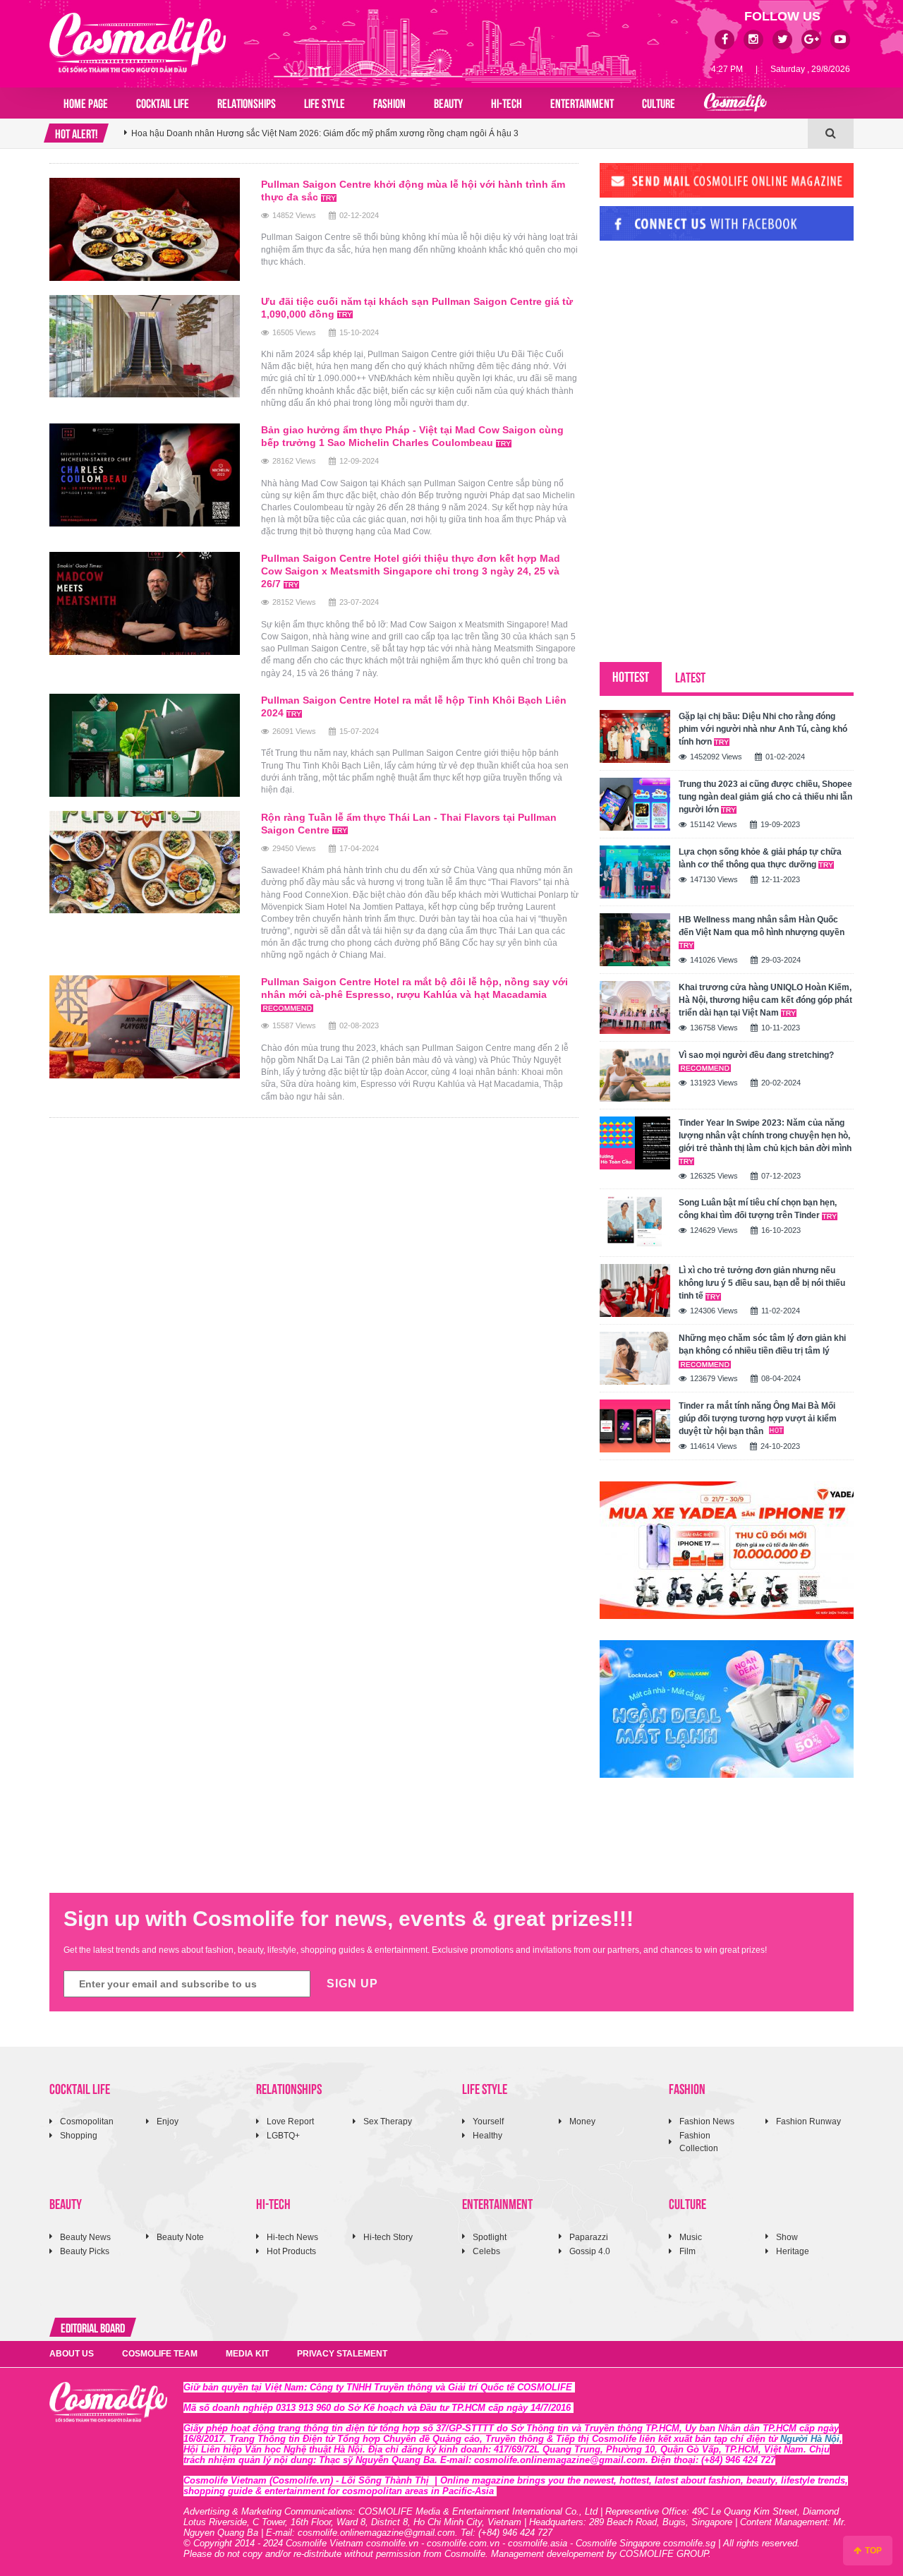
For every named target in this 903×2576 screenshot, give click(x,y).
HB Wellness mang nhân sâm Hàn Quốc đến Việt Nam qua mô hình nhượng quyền (762, 926)
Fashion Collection (699, 2142)
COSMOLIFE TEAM (160, 2354)
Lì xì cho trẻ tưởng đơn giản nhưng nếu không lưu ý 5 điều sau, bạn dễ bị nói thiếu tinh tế (762, 1283)
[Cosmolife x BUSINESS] (735, 103)
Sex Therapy (388, 2121)
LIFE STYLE (325, 102)
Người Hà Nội (810, 2439)
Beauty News (85, 2237)
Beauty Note (180, 2237)
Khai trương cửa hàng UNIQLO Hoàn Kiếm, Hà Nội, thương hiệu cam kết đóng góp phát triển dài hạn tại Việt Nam (765, 1000)
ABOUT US (72, 2354)
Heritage (793, 2251)
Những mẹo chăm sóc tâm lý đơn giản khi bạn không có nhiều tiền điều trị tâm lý (762, 1344)
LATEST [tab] (690, 676)
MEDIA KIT (247, 2354)
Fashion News (707, 2121)
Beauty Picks (85, 2251)
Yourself (488, 2121)
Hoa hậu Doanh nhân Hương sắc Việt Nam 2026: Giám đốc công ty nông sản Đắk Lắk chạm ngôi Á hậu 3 (333, 133)
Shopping (79, 2136)
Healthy (487, 2136)
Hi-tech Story (388, 2237)
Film (687, 2251)
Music (691, 2237)
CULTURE (659, 102)
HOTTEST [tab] (631, 676)
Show (787, 2237)
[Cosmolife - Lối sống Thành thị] (138, 42)
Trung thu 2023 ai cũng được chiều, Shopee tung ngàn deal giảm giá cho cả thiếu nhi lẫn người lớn (765, 797)
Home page (86, 102)
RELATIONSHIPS (247, 102)
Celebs (486, 2251)
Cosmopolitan (87, 2121)
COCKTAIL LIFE (163, 102)
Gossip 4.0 (590, 2251)
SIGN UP (352, 1984)
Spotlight (490, 2237)
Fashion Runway (808, 2121)
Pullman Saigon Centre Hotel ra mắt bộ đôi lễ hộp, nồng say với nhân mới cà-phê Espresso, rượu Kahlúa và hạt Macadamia (414, 988)
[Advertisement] (705, 348)
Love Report (290, 2121)
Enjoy (168, 2121)
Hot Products (291, 2251)
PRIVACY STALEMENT (342, 2354)
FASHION (389, 102)
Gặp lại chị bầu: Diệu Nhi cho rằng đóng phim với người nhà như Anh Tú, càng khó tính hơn (763, 729)
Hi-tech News (292, 2237)
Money (582, 2121)
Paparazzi (589, 2237)
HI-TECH (507, 102)
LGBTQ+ (283, 2136)
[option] (466, 133)
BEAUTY (448, 102)
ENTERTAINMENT (582, 102)
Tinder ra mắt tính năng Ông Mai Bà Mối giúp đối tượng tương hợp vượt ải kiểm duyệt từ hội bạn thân (758, 1419)
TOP (872, 2551)
